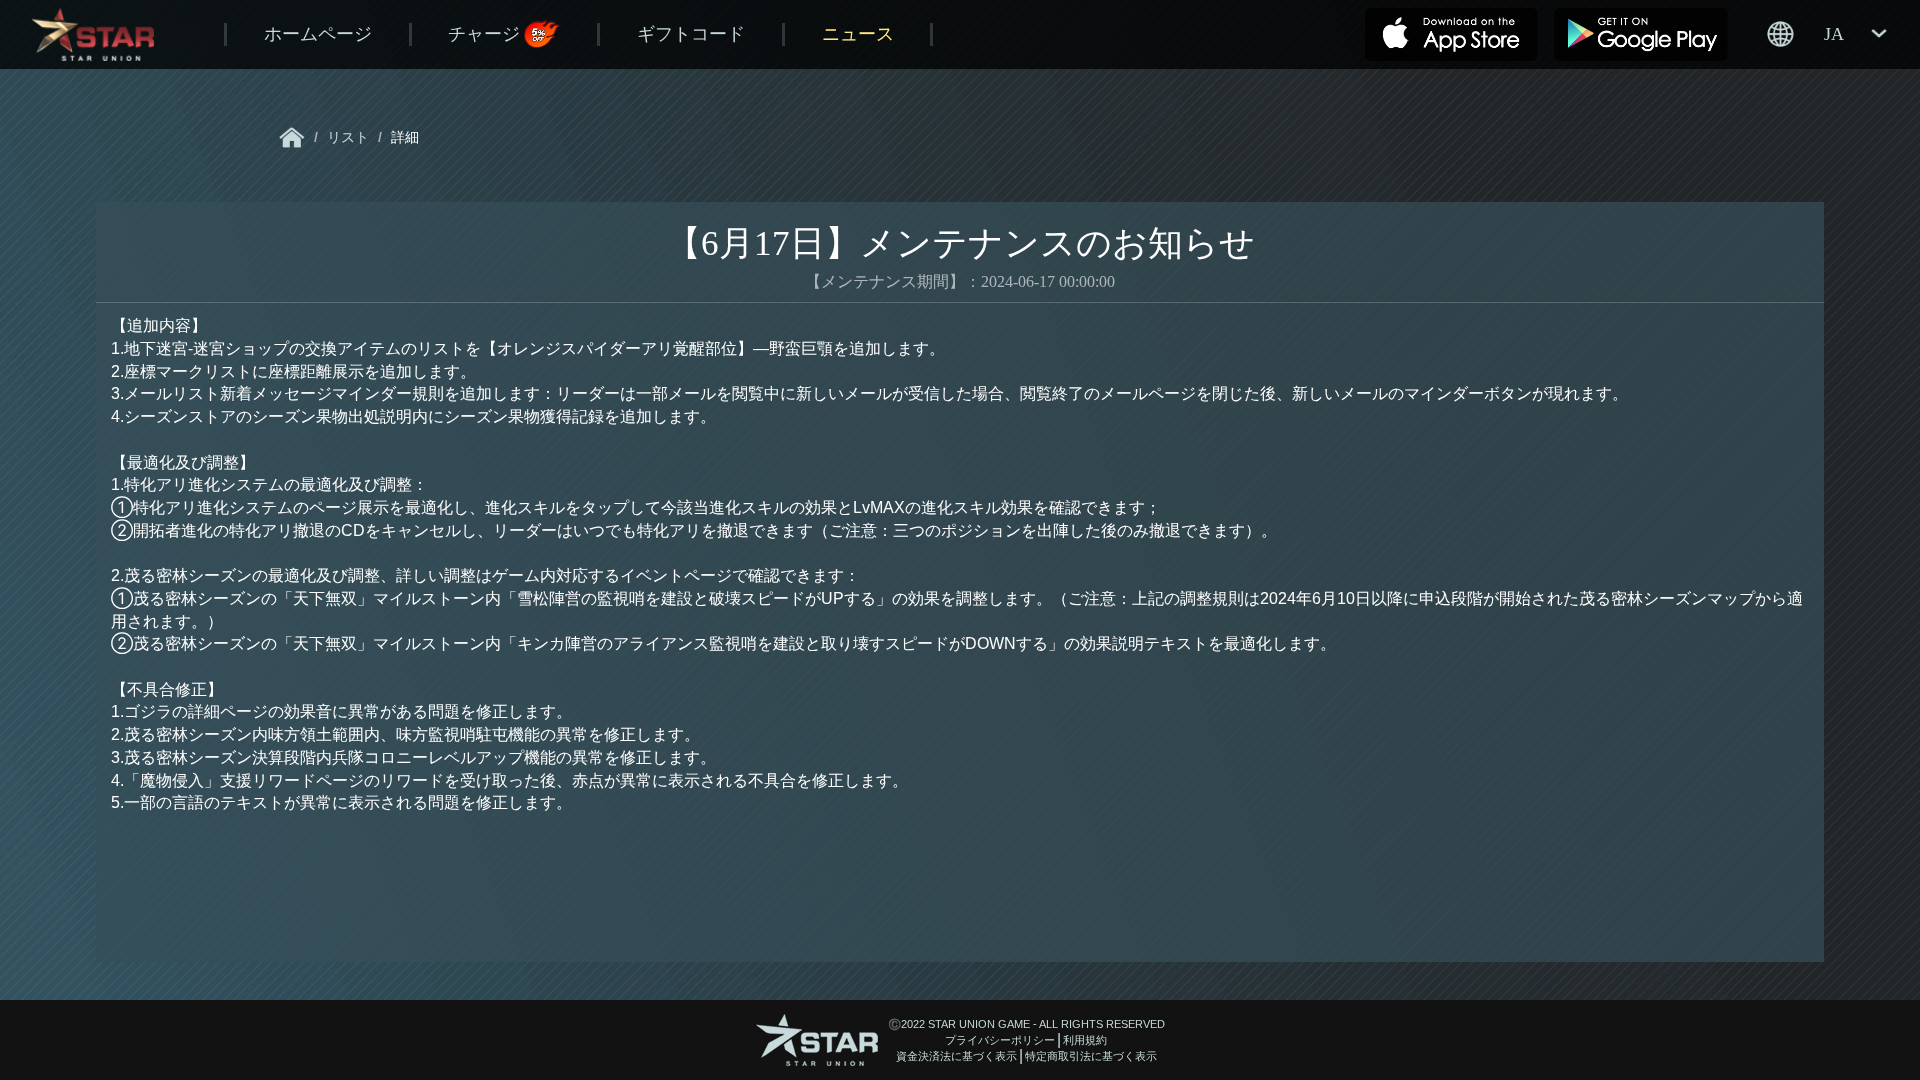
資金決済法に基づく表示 (956, 1056)
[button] (1826, 34)
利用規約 (1085, 1040)
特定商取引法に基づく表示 (1091, 1056)
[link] (292, 138)
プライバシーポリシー (1000, 1040)
